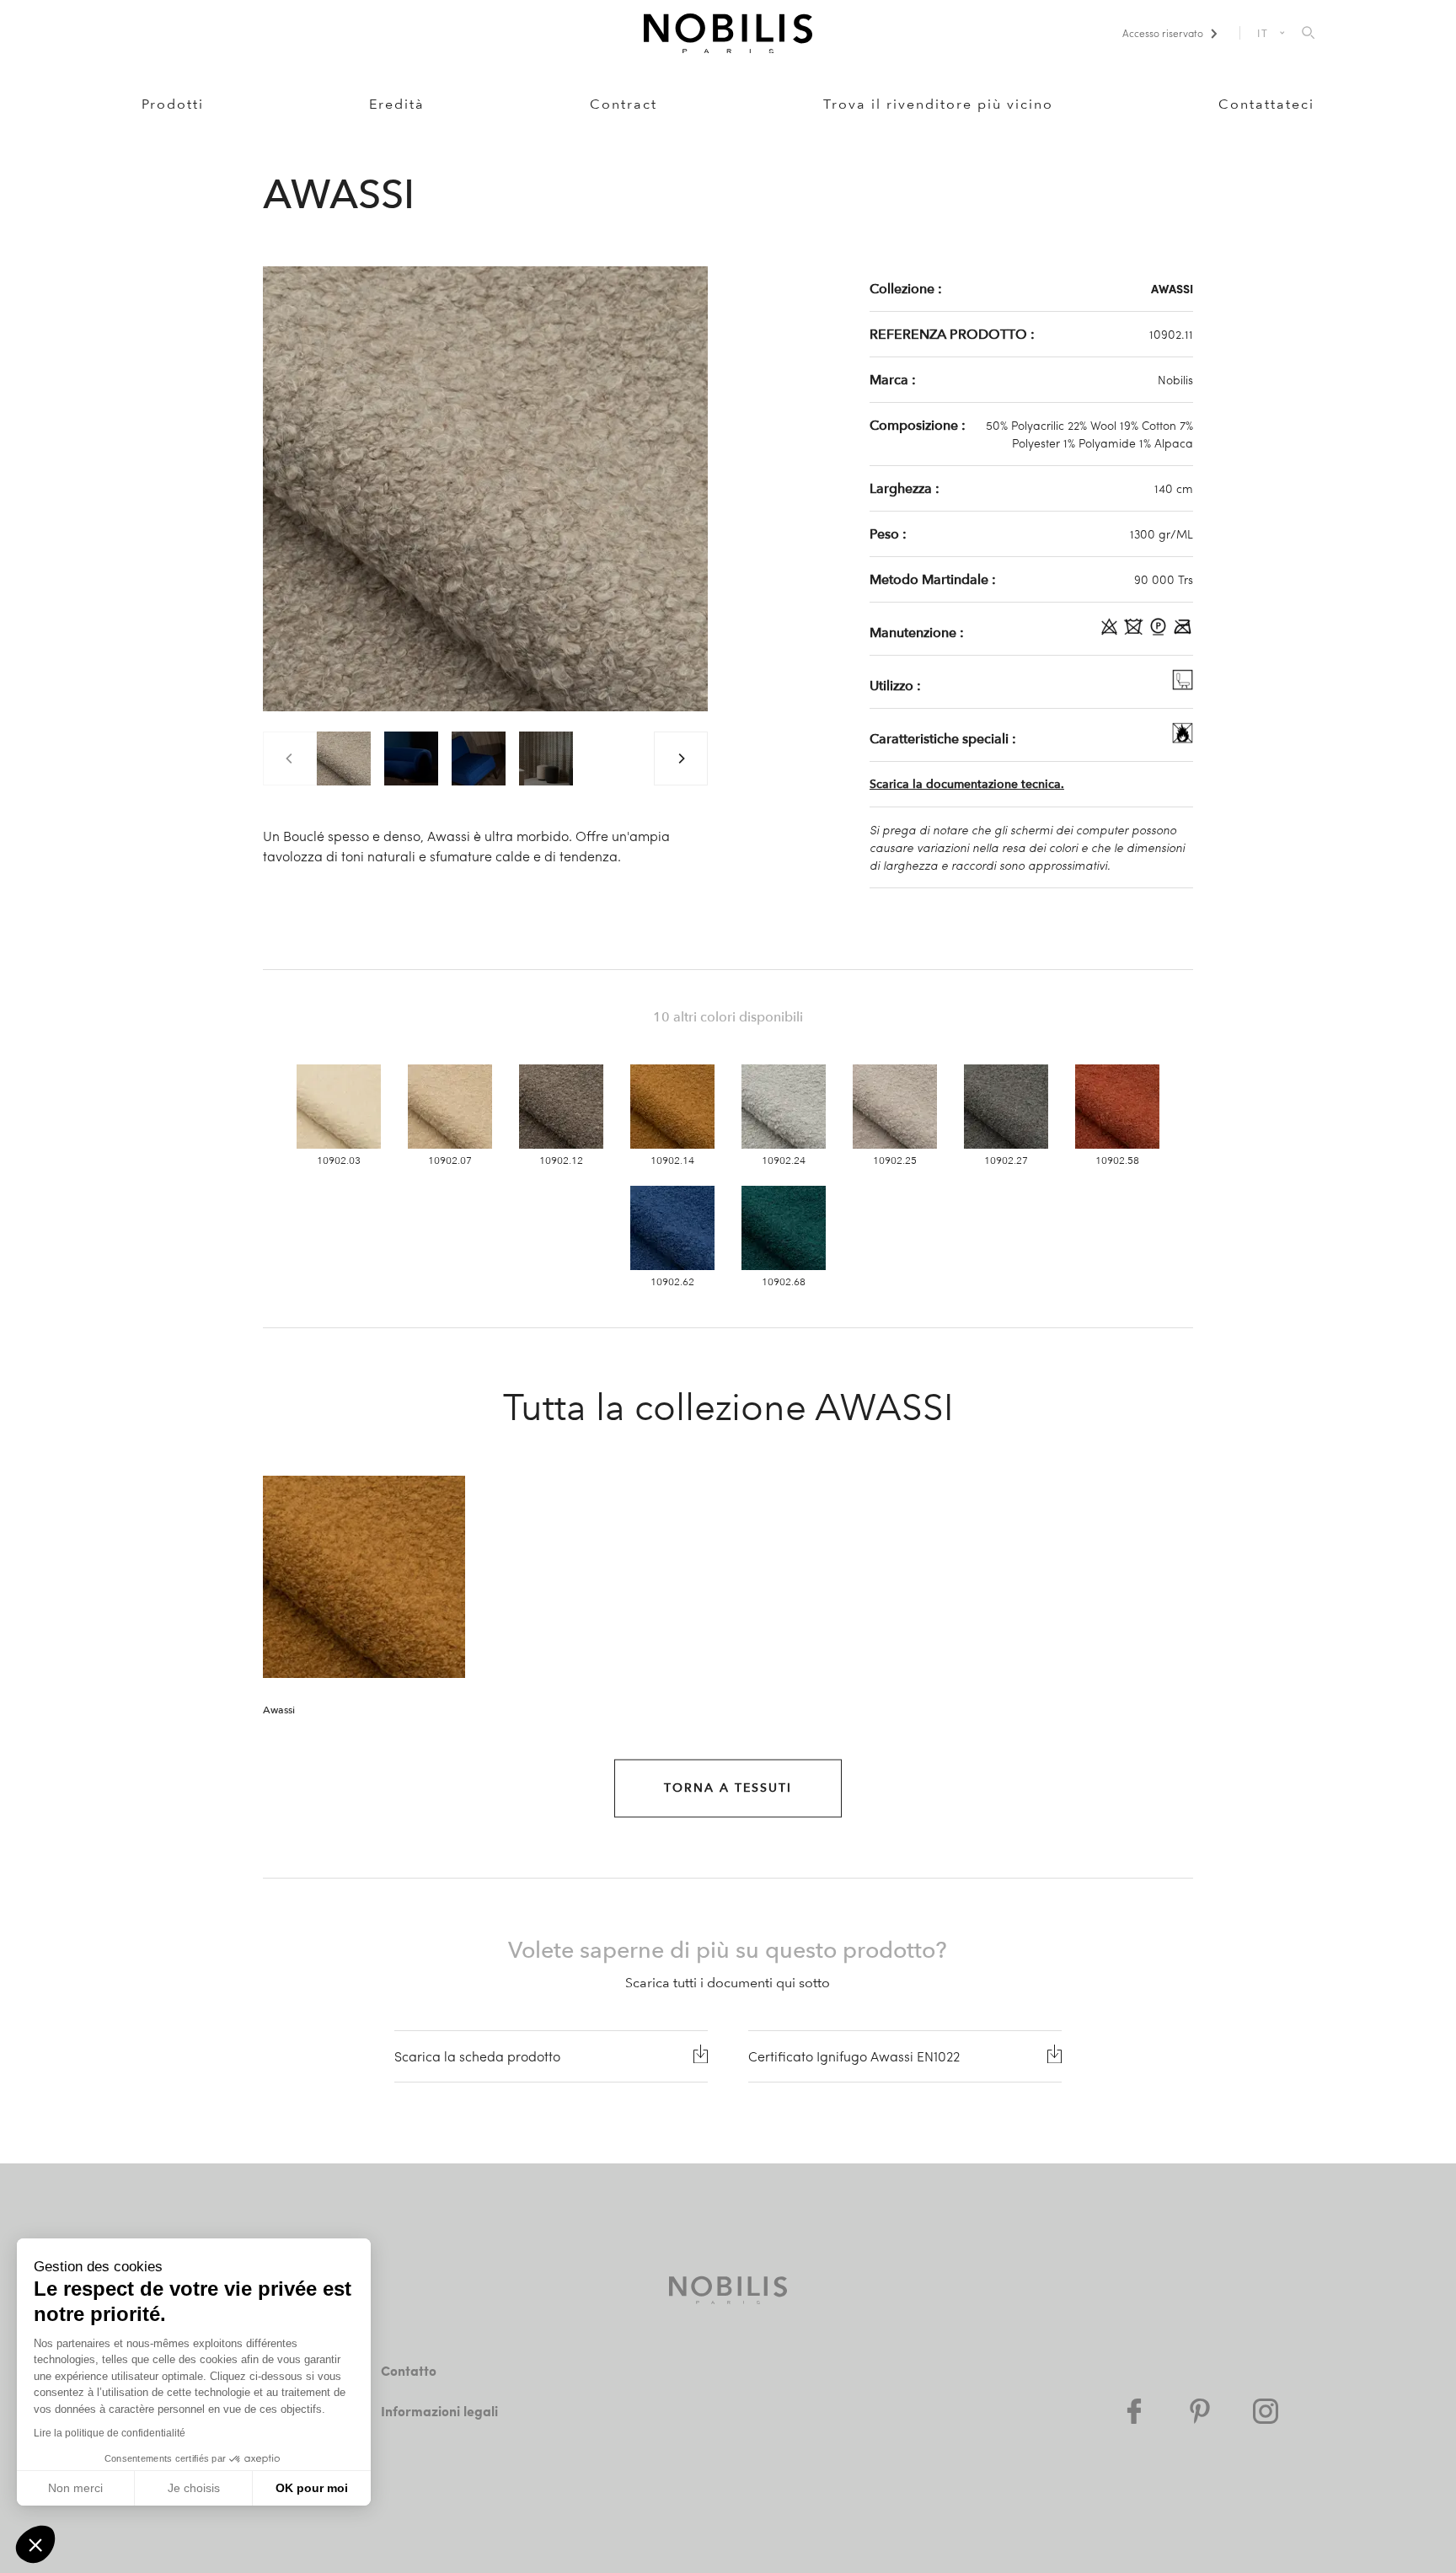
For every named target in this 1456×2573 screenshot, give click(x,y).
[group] (344, 758)
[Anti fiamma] (1183, 738)
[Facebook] (1134, 2411)
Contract (624, 104)
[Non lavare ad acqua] (1135, 632)
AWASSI (1172, 288)
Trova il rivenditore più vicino (938, 104)
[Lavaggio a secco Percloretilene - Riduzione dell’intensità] (1160, 632)
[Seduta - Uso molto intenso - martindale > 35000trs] (1183, 685)
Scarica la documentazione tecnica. (967, 784)
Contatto (409, 2370)
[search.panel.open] (1308, 34)
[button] (35, 2544)
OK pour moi (312, 2488)
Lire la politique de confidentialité (110, 2433)
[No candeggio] (1111, 632)
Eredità (397, 104)
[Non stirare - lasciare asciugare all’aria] (1183, 632)
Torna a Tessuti (728, 1788)
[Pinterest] (1200, 2411)
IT (1263, 33)
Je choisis (194, 2488)
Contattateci (1266, 104)
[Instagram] (1266, 2411)
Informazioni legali (439, 2411)
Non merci (75, 2488)
